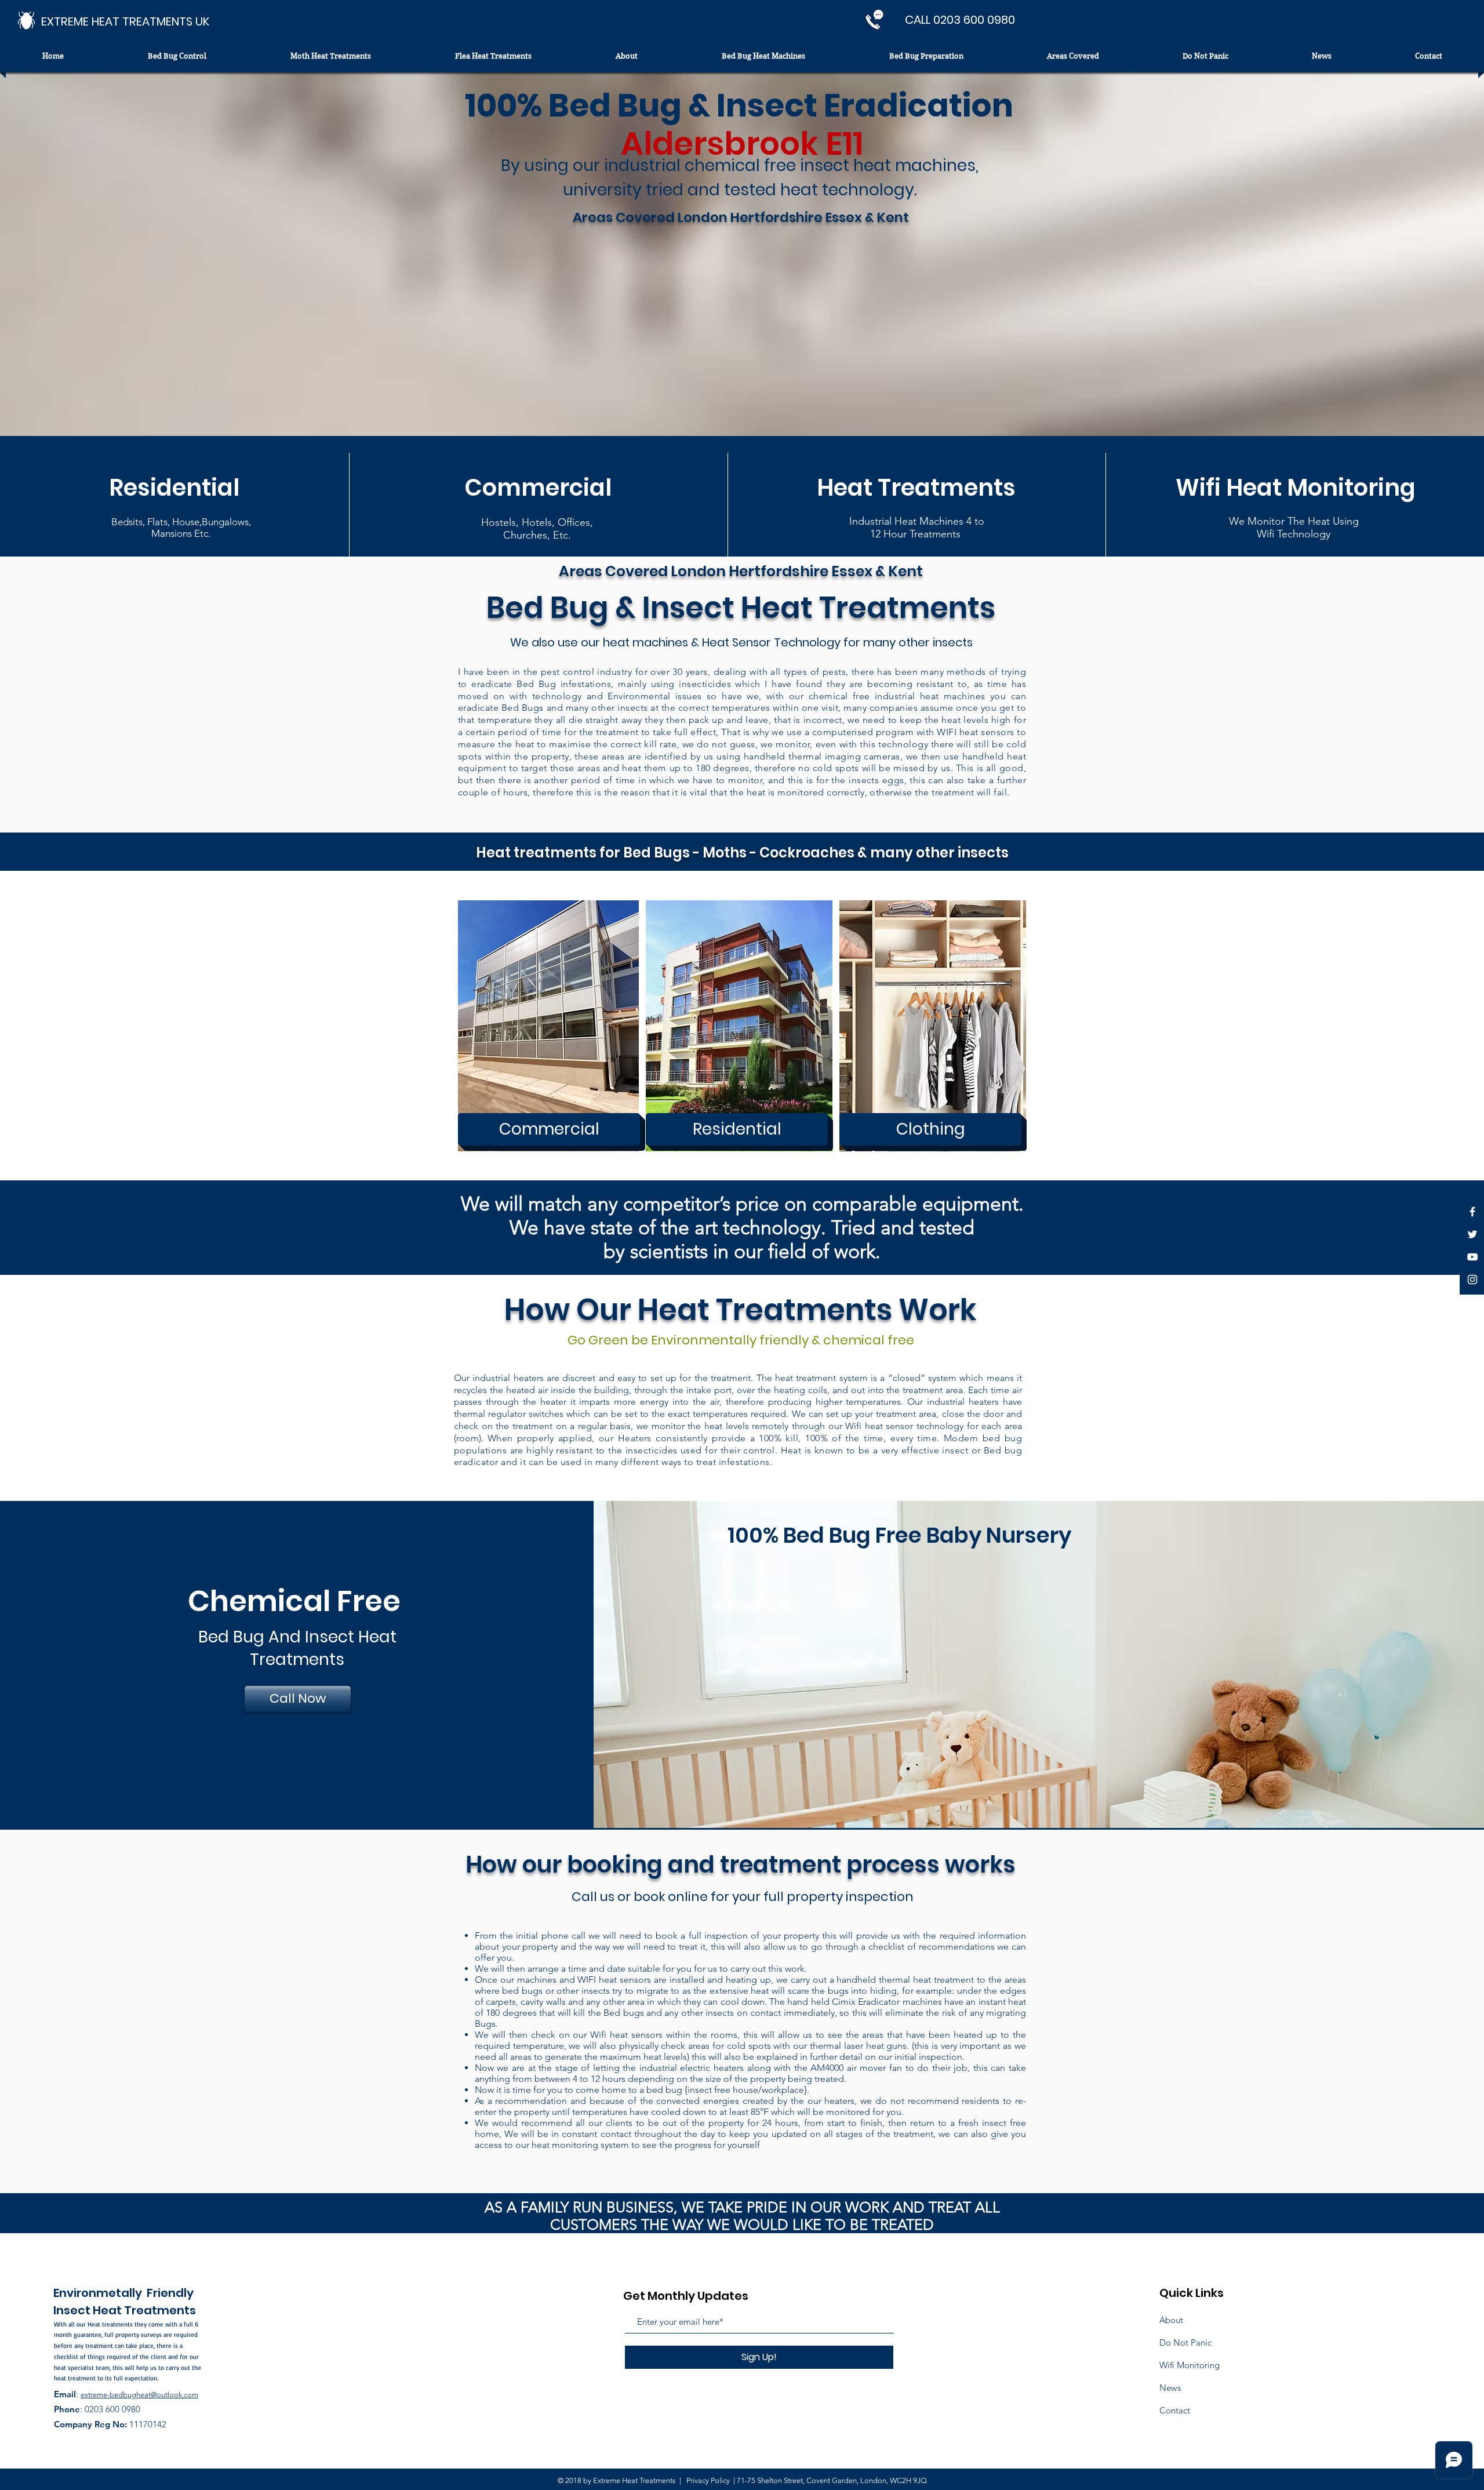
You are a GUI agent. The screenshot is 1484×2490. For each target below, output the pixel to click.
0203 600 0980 (112, 2409)
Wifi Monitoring (1190, 2365)
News (1170, 2388)
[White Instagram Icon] (1472, 1279)
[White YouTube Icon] (1472, 1257)
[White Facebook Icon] (1472, 1212)
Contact (1175, 2410)
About (1171, 2320)
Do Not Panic (1185, 2342)
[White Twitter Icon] (1472, 1234)
